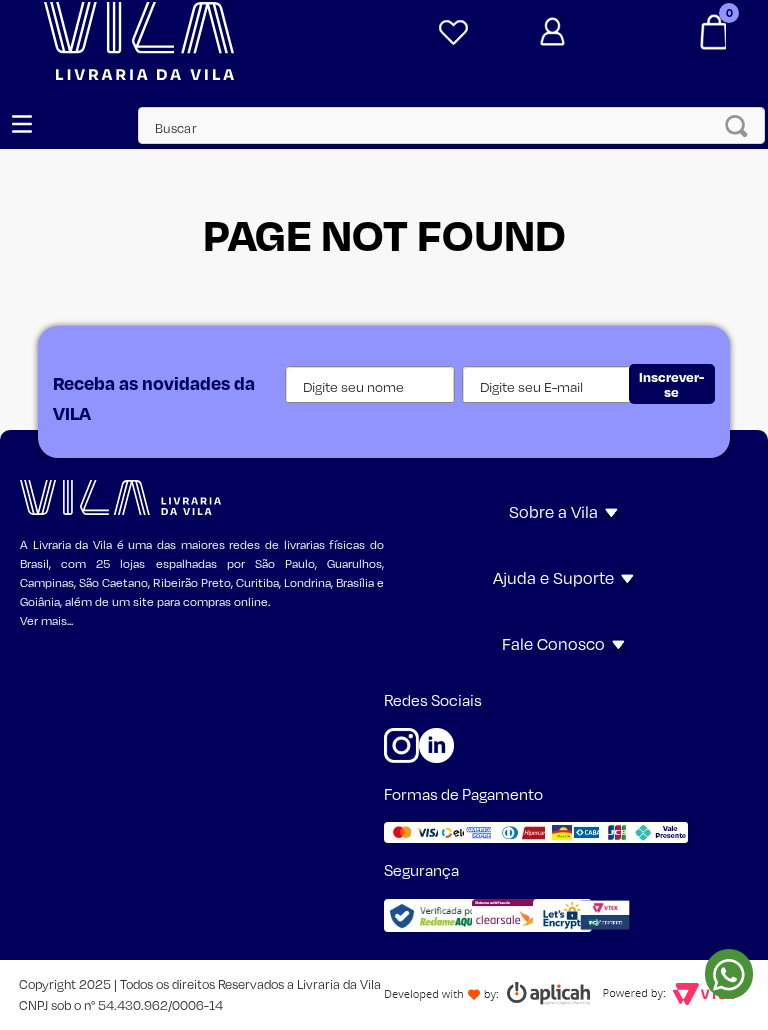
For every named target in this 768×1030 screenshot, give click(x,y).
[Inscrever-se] (672, 384)
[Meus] (449, 33)
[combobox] (441, 125)
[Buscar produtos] (742, 125)
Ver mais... (46, 620)
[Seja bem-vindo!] (584, 32)
